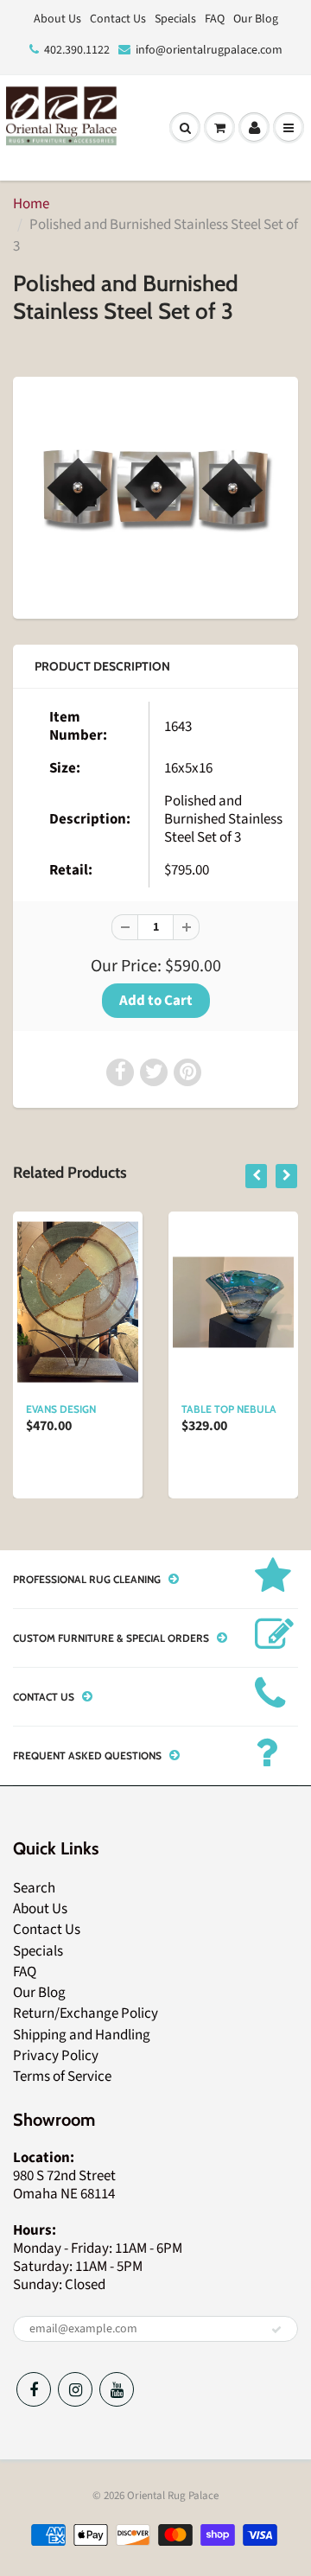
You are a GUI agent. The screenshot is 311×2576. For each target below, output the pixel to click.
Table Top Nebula (229, 1409)
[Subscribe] (276, 2330)
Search (34, 1888)
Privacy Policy (56, 2056)
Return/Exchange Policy (86, 2013)
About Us (57, 19)
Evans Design (61, 1409)
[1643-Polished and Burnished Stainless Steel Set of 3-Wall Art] (155, 496)
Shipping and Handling (82, 2035)
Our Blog (256, 19)
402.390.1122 (77, 50)
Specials (175, 19)
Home (31, 204)
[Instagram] (75, 2389)
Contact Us (118, 19)
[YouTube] (117, 2389)
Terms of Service (62, 2077)
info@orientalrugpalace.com (209, 50)
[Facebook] (34, 2389)
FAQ (215, 19)
